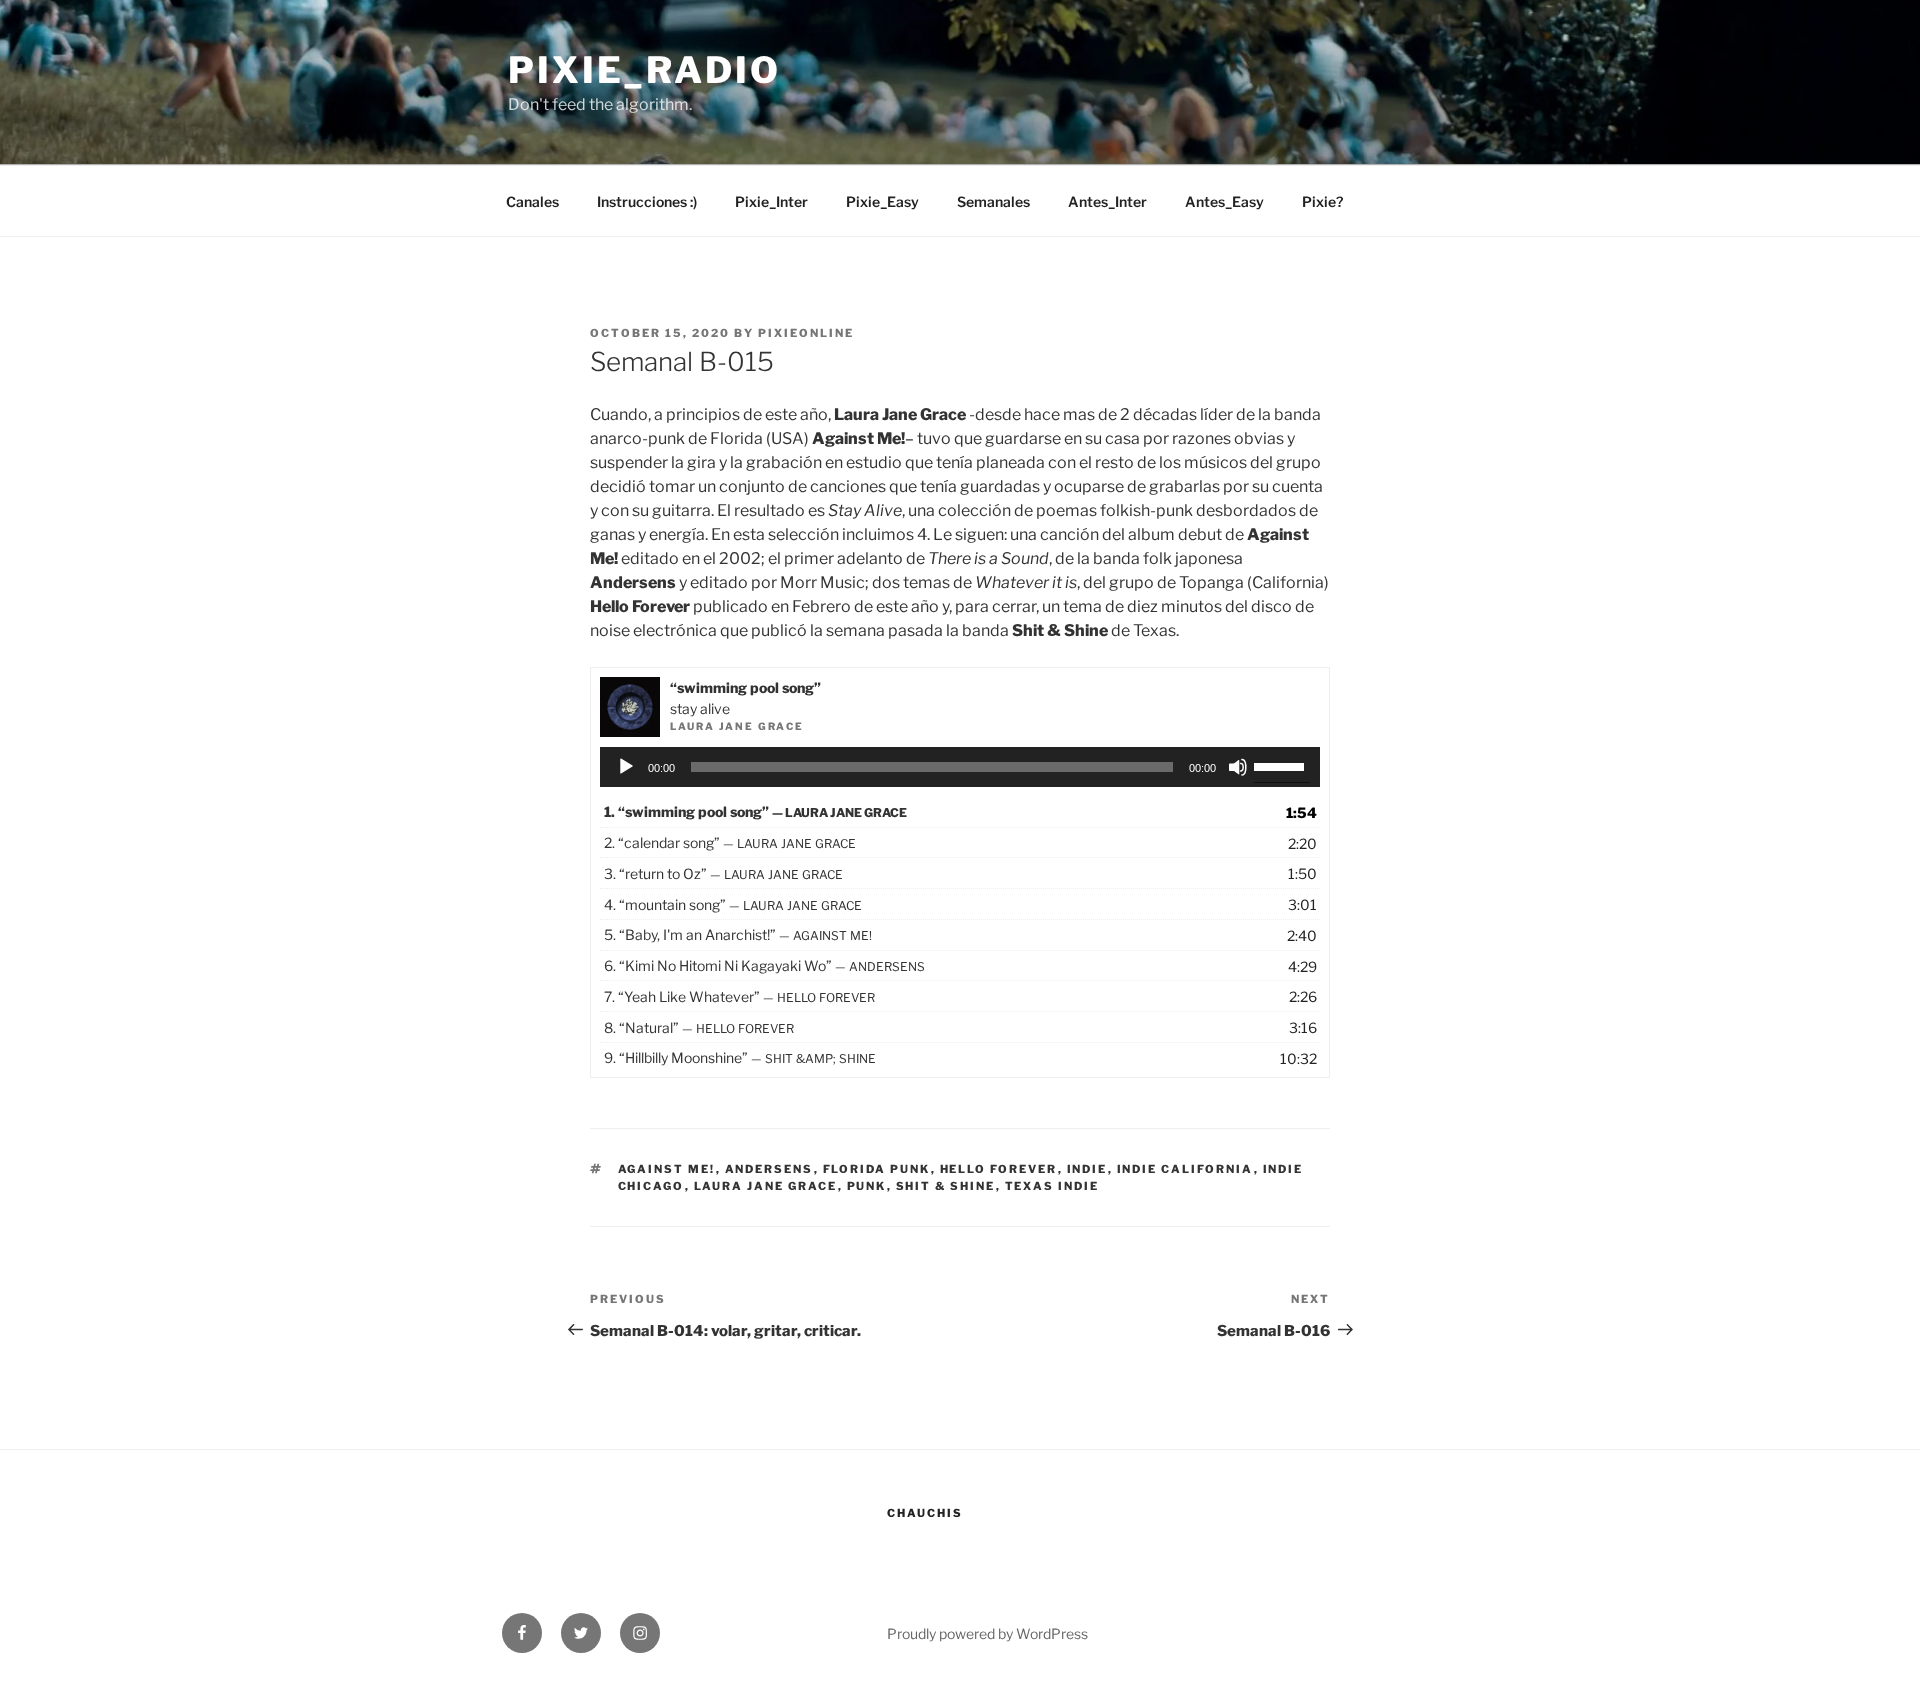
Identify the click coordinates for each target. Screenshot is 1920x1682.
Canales (532, 201)
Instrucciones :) (647, 201)
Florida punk (877, 1169)
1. (755, 811)
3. (723, 873)
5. (738, 934)
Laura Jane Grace (766, 1186)
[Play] (626, 767)
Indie (1087, 1169)
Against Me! (667, 1169)
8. (699, 1027)
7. (739, 996)
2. (730, 842)
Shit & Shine (946, 1186)
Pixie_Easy (882, 201)
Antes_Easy (1224, 201)
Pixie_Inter (771, 201)
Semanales (993, 201)
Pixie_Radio (644, 70)
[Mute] (1238, 767)
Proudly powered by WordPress (987, 1633)
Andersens (769, 1169)
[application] (960, 767)
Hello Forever (999, 1169)
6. (764, 965)
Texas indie (1052, 1186)
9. (740, 1057)
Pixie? (1322, 201)
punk (867, 1186)
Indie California (1185, 1169)
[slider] (1282, 765)
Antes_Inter (1107, 201)
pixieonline (806, 333)
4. (733, 904)
